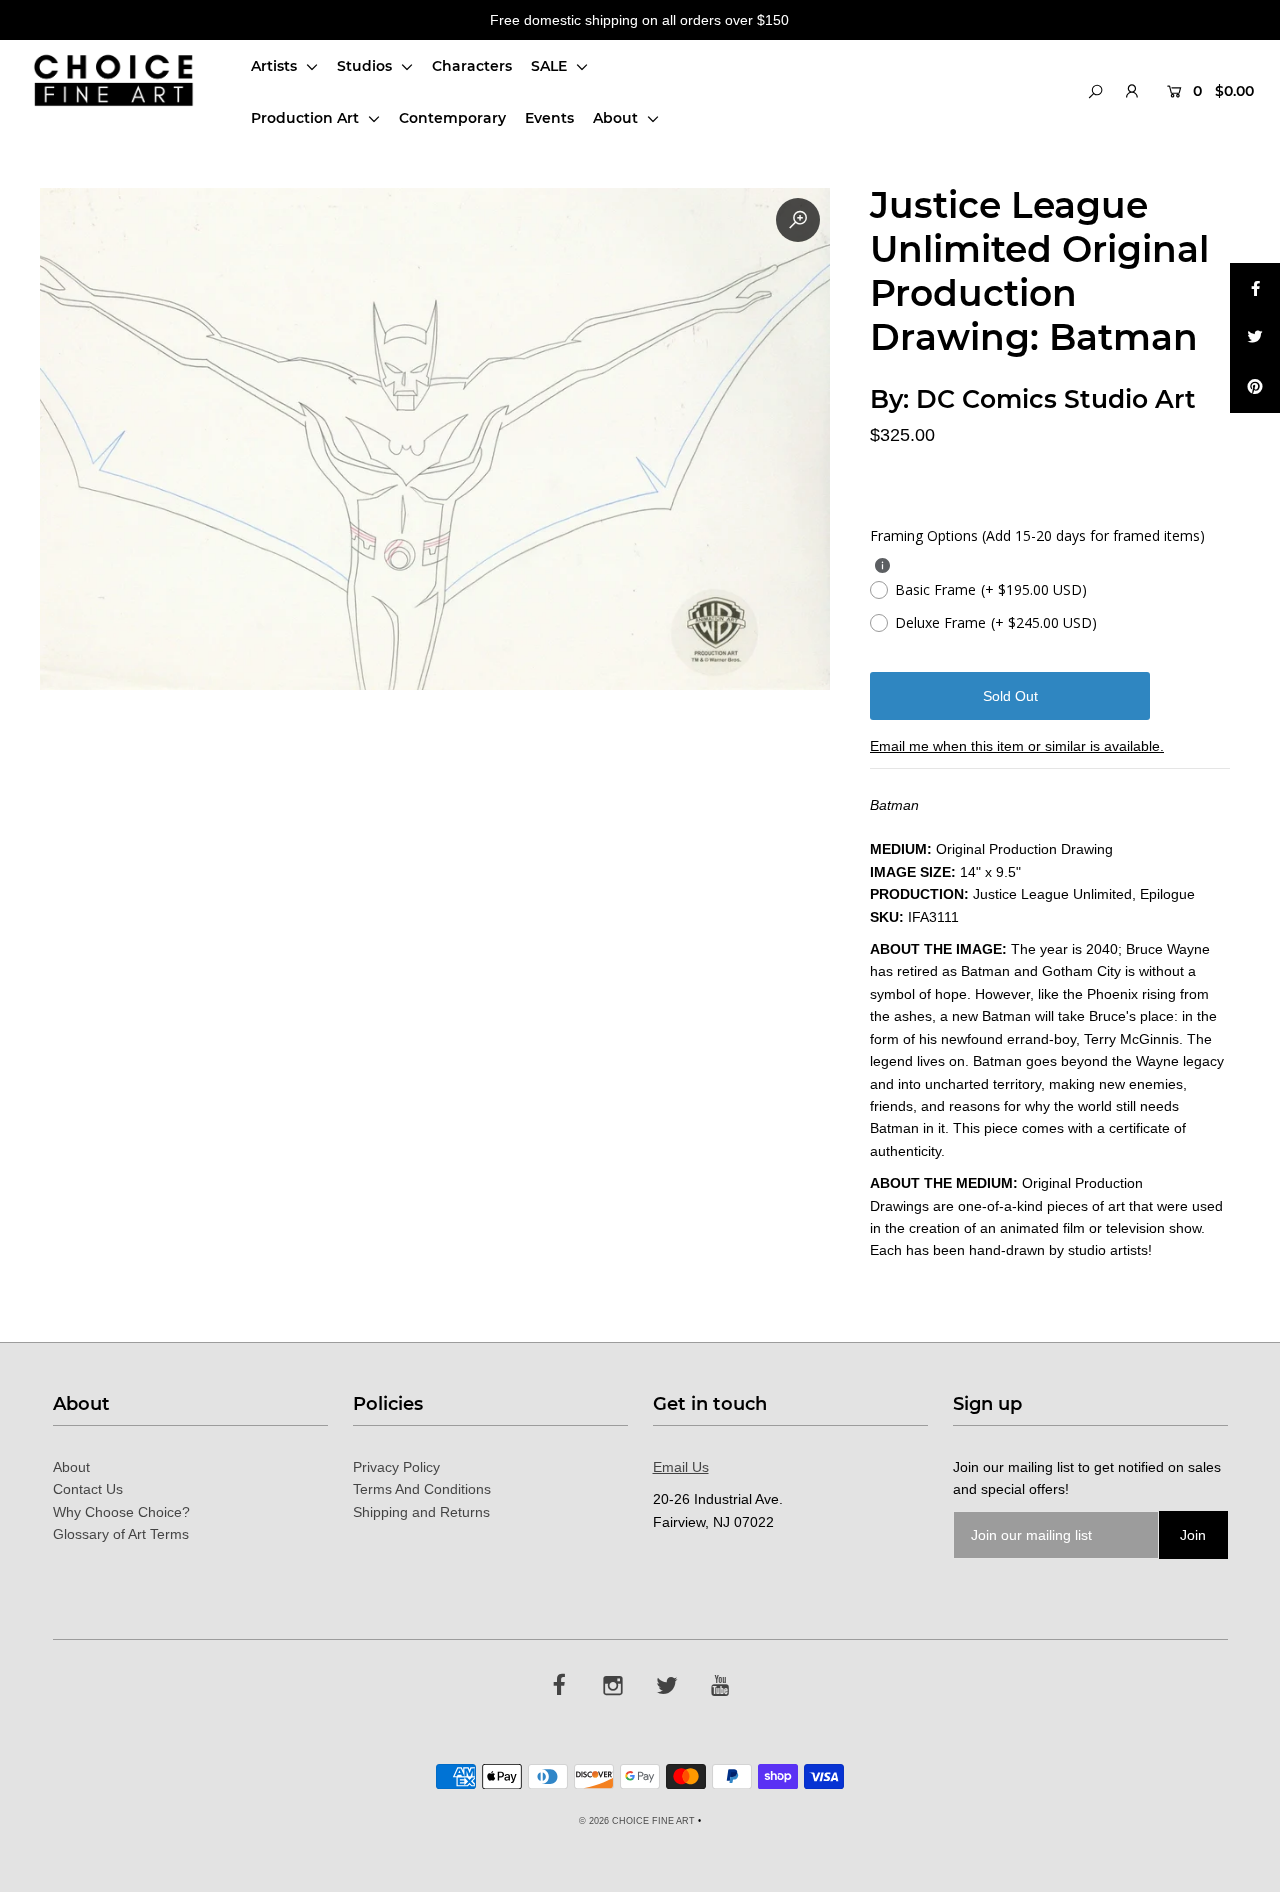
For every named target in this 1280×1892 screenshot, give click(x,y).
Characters (472, 66)
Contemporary (452, 118)
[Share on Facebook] (1255, 288)
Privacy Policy (396, 1467)
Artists (276, 66)
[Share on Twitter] (1255, 338)
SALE (551, 66)
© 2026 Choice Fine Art (637, 1821)
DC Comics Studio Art (1056, 399)
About (617, 118)
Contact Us (88, 1489)
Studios (366, 66)
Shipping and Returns (421, 1512)
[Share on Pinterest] (1255, 388)
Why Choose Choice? (121, 1512)
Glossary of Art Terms (121, 1534)
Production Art (307, 118)
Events (549, 118)
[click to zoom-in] (798, 220)
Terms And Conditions (422, 1489)
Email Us (681, 1467)
